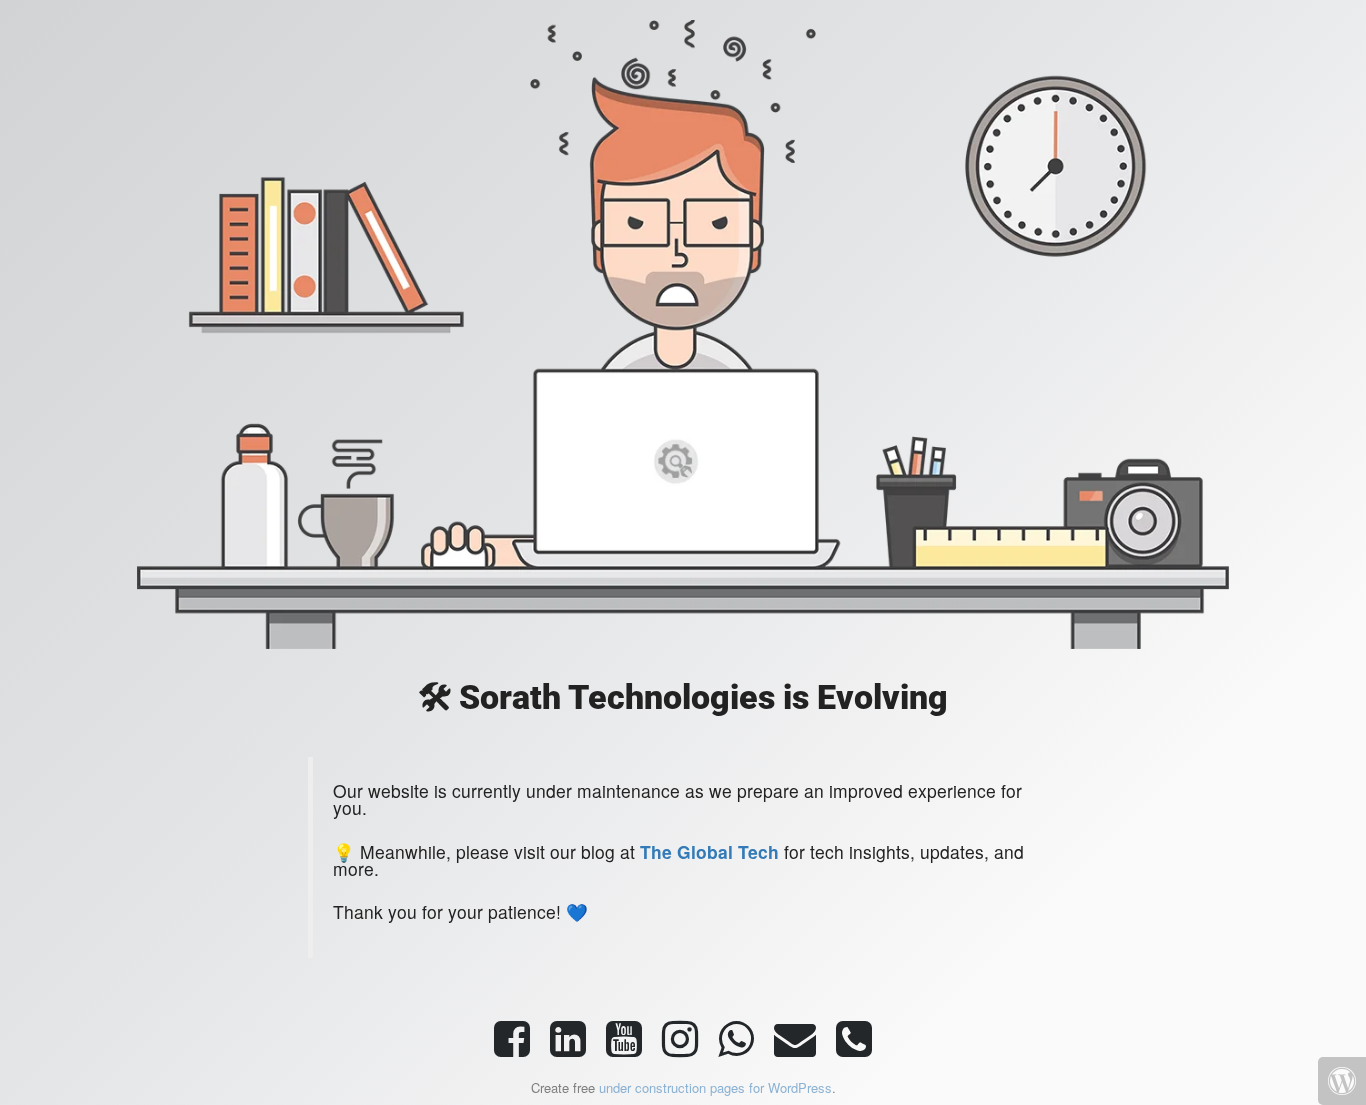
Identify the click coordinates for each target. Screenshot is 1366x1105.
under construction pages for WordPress (715, 1087)
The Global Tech (709, 851)
